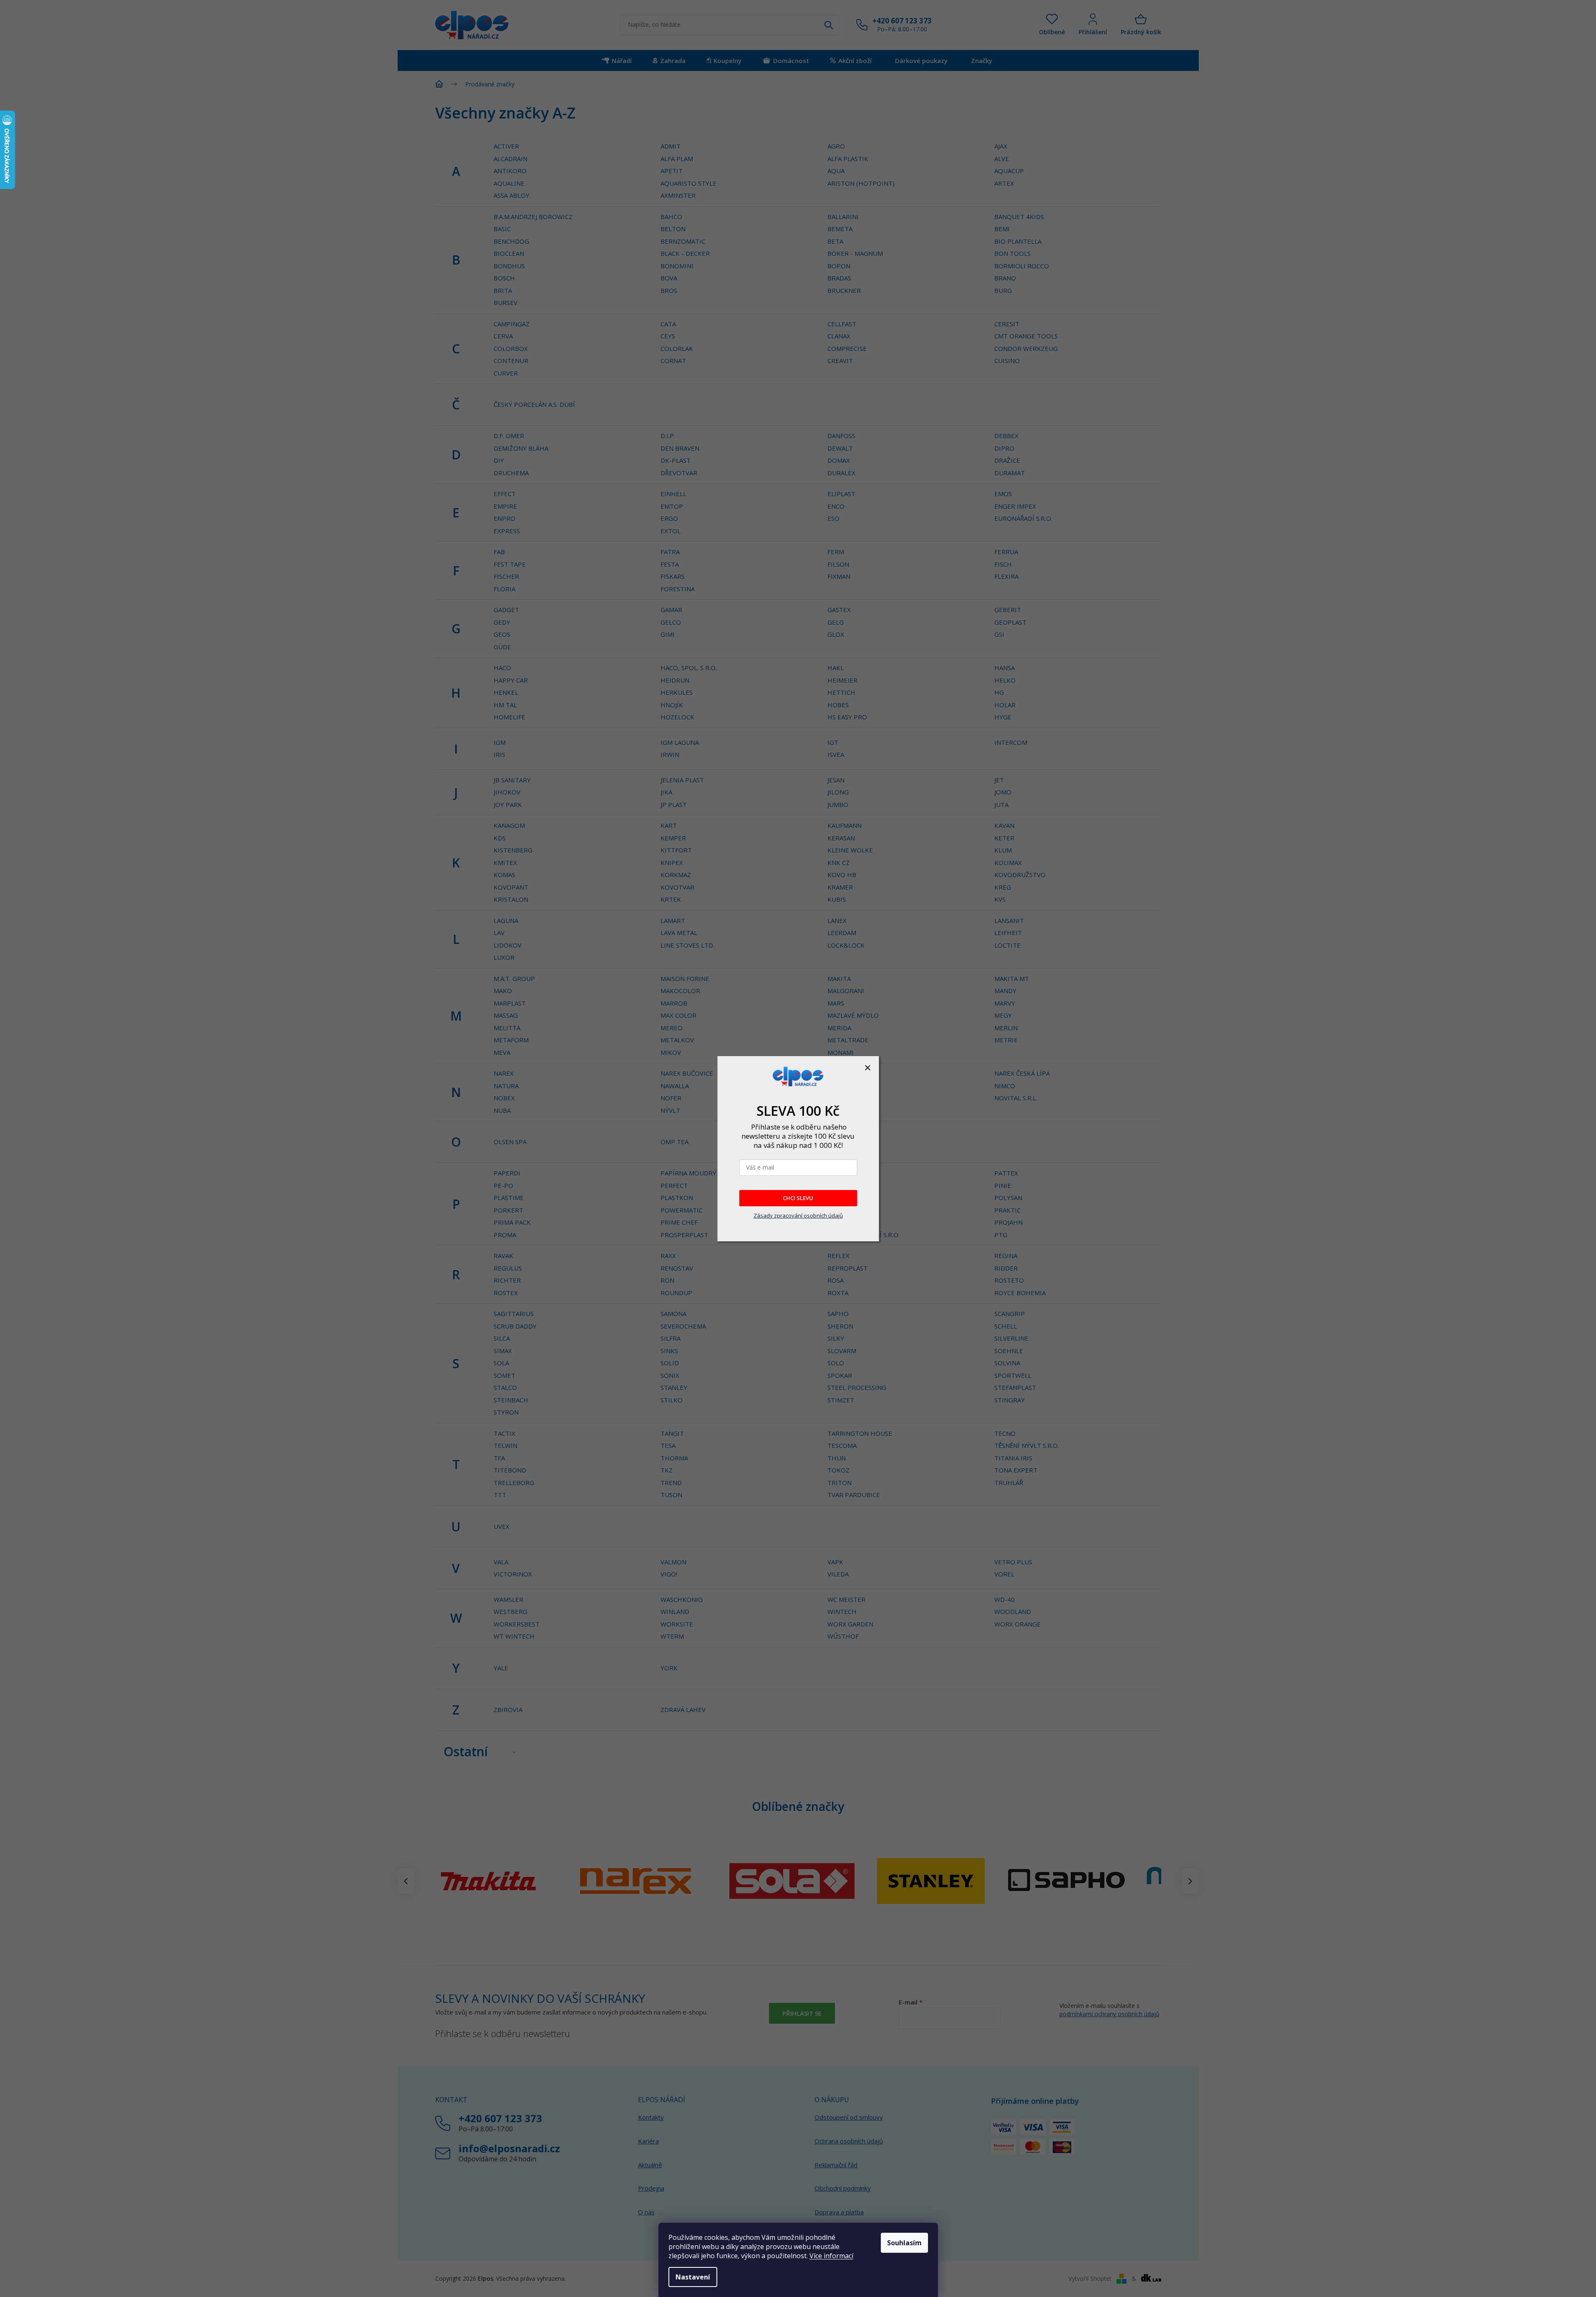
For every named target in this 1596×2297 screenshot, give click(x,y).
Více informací (831, 2256)
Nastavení (693, 2277)
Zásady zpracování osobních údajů (798, 1215)
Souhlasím (904, 2243)
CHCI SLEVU (798, 1198)
